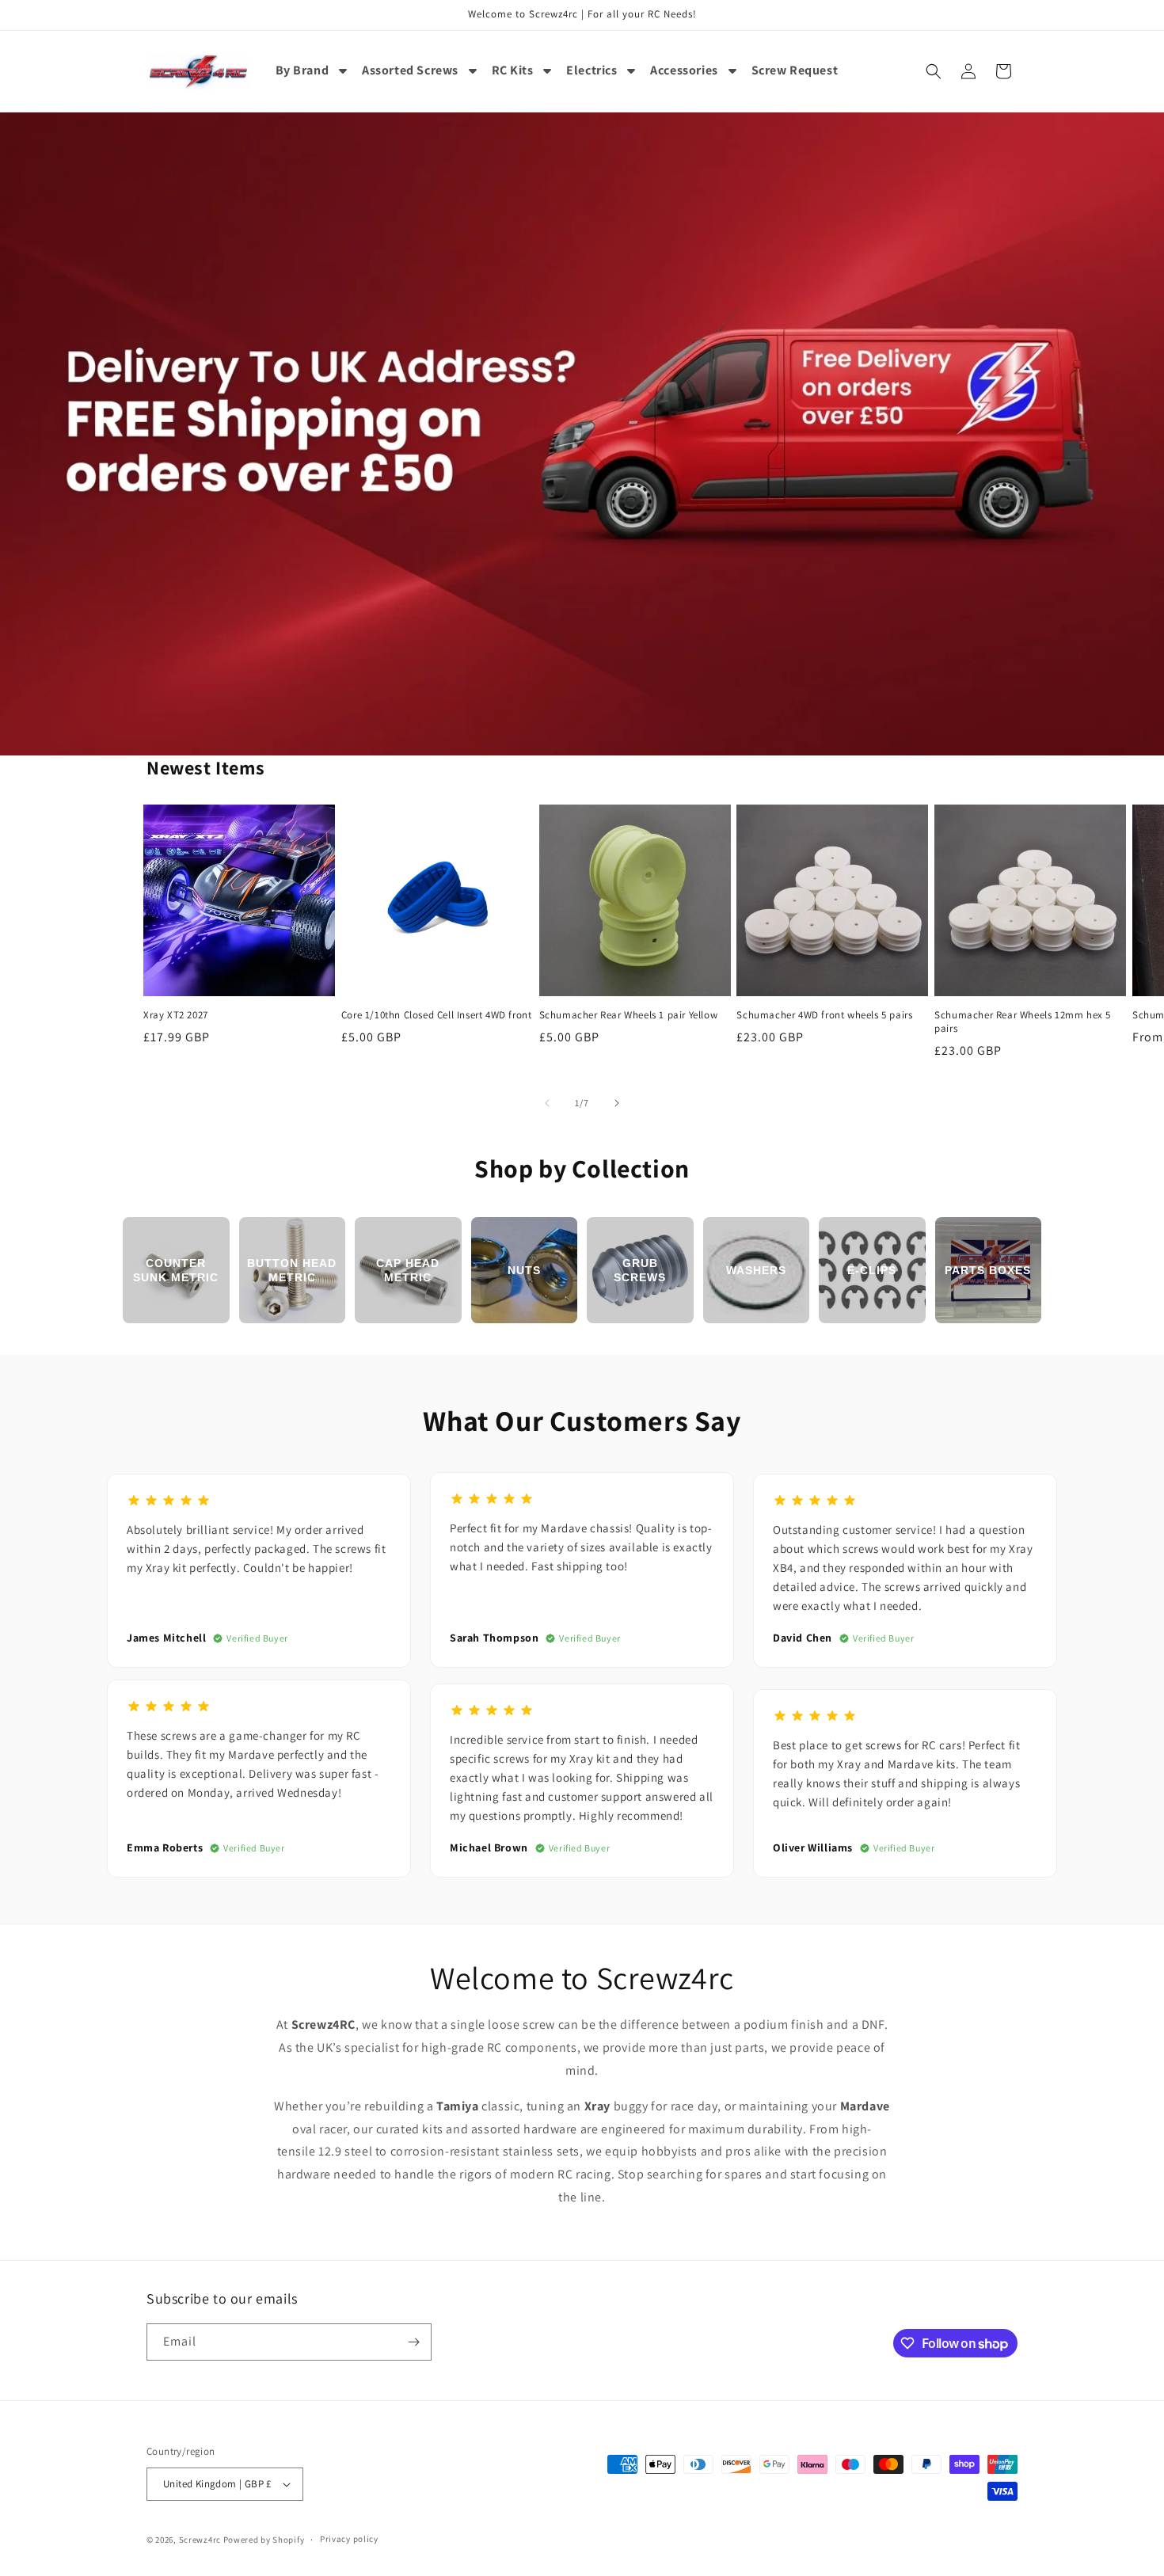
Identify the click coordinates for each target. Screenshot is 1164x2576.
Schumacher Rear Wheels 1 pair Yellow (629, 1015)
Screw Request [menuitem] (795, 70)
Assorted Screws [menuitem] (410, 70)
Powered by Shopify (264, 2540)
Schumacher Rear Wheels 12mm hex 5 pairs (1023, 1022)
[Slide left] (547, 1103)
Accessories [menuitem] (684, 70)
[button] (934, 71)
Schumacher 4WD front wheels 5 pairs (824, 1015)
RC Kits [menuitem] (513, 70)
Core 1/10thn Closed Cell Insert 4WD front (437, 1015)
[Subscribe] (413, 2342)
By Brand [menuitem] (302, 70)
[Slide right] (617, 1103)
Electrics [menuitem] (592, 70)
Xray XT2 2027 (176, 1015)
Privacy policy (349, 2539)
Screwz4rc (200, 2540)
